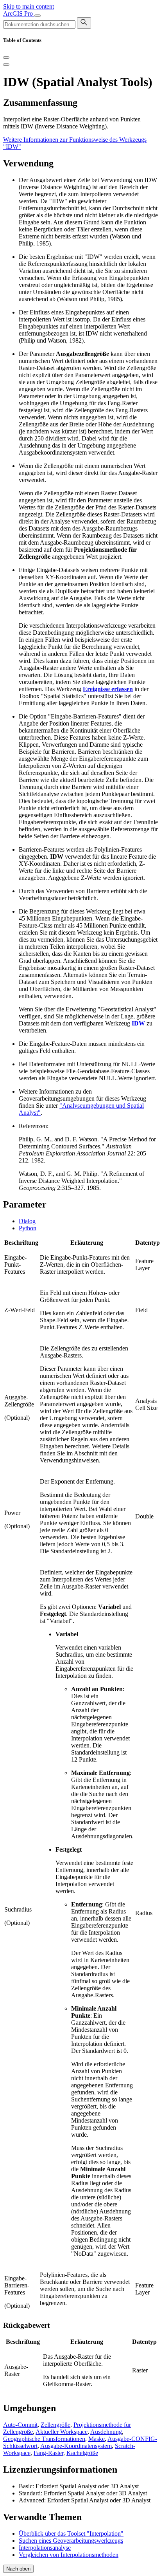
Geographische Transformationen (44, 2439)
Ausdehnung (106, 2432)
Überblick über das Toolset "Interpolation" (71, 2534)
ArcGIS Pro (19, 14)
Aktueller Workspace (62, 2432)
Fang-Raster (48, 2453)
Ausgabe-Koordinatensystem (76, 2446)
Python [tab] (28, 1228)
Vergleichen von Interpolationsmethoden (69, 2555)
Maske (97, 2439)
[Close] (6, 58)
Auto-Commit (20, 2425)
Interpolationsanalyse (45, 2548)
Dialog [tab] (27, 1221)
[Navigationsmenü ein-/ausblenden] (38, 16)
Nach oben (18, 2569)
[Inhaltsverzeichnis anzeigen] (6, 65)
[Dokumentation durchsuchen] (84, 23)
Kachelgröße (82, 2453)
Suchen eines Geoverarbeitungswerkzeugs (71, 2541)
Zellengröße (55, 2425)
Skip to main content (29, 6)
